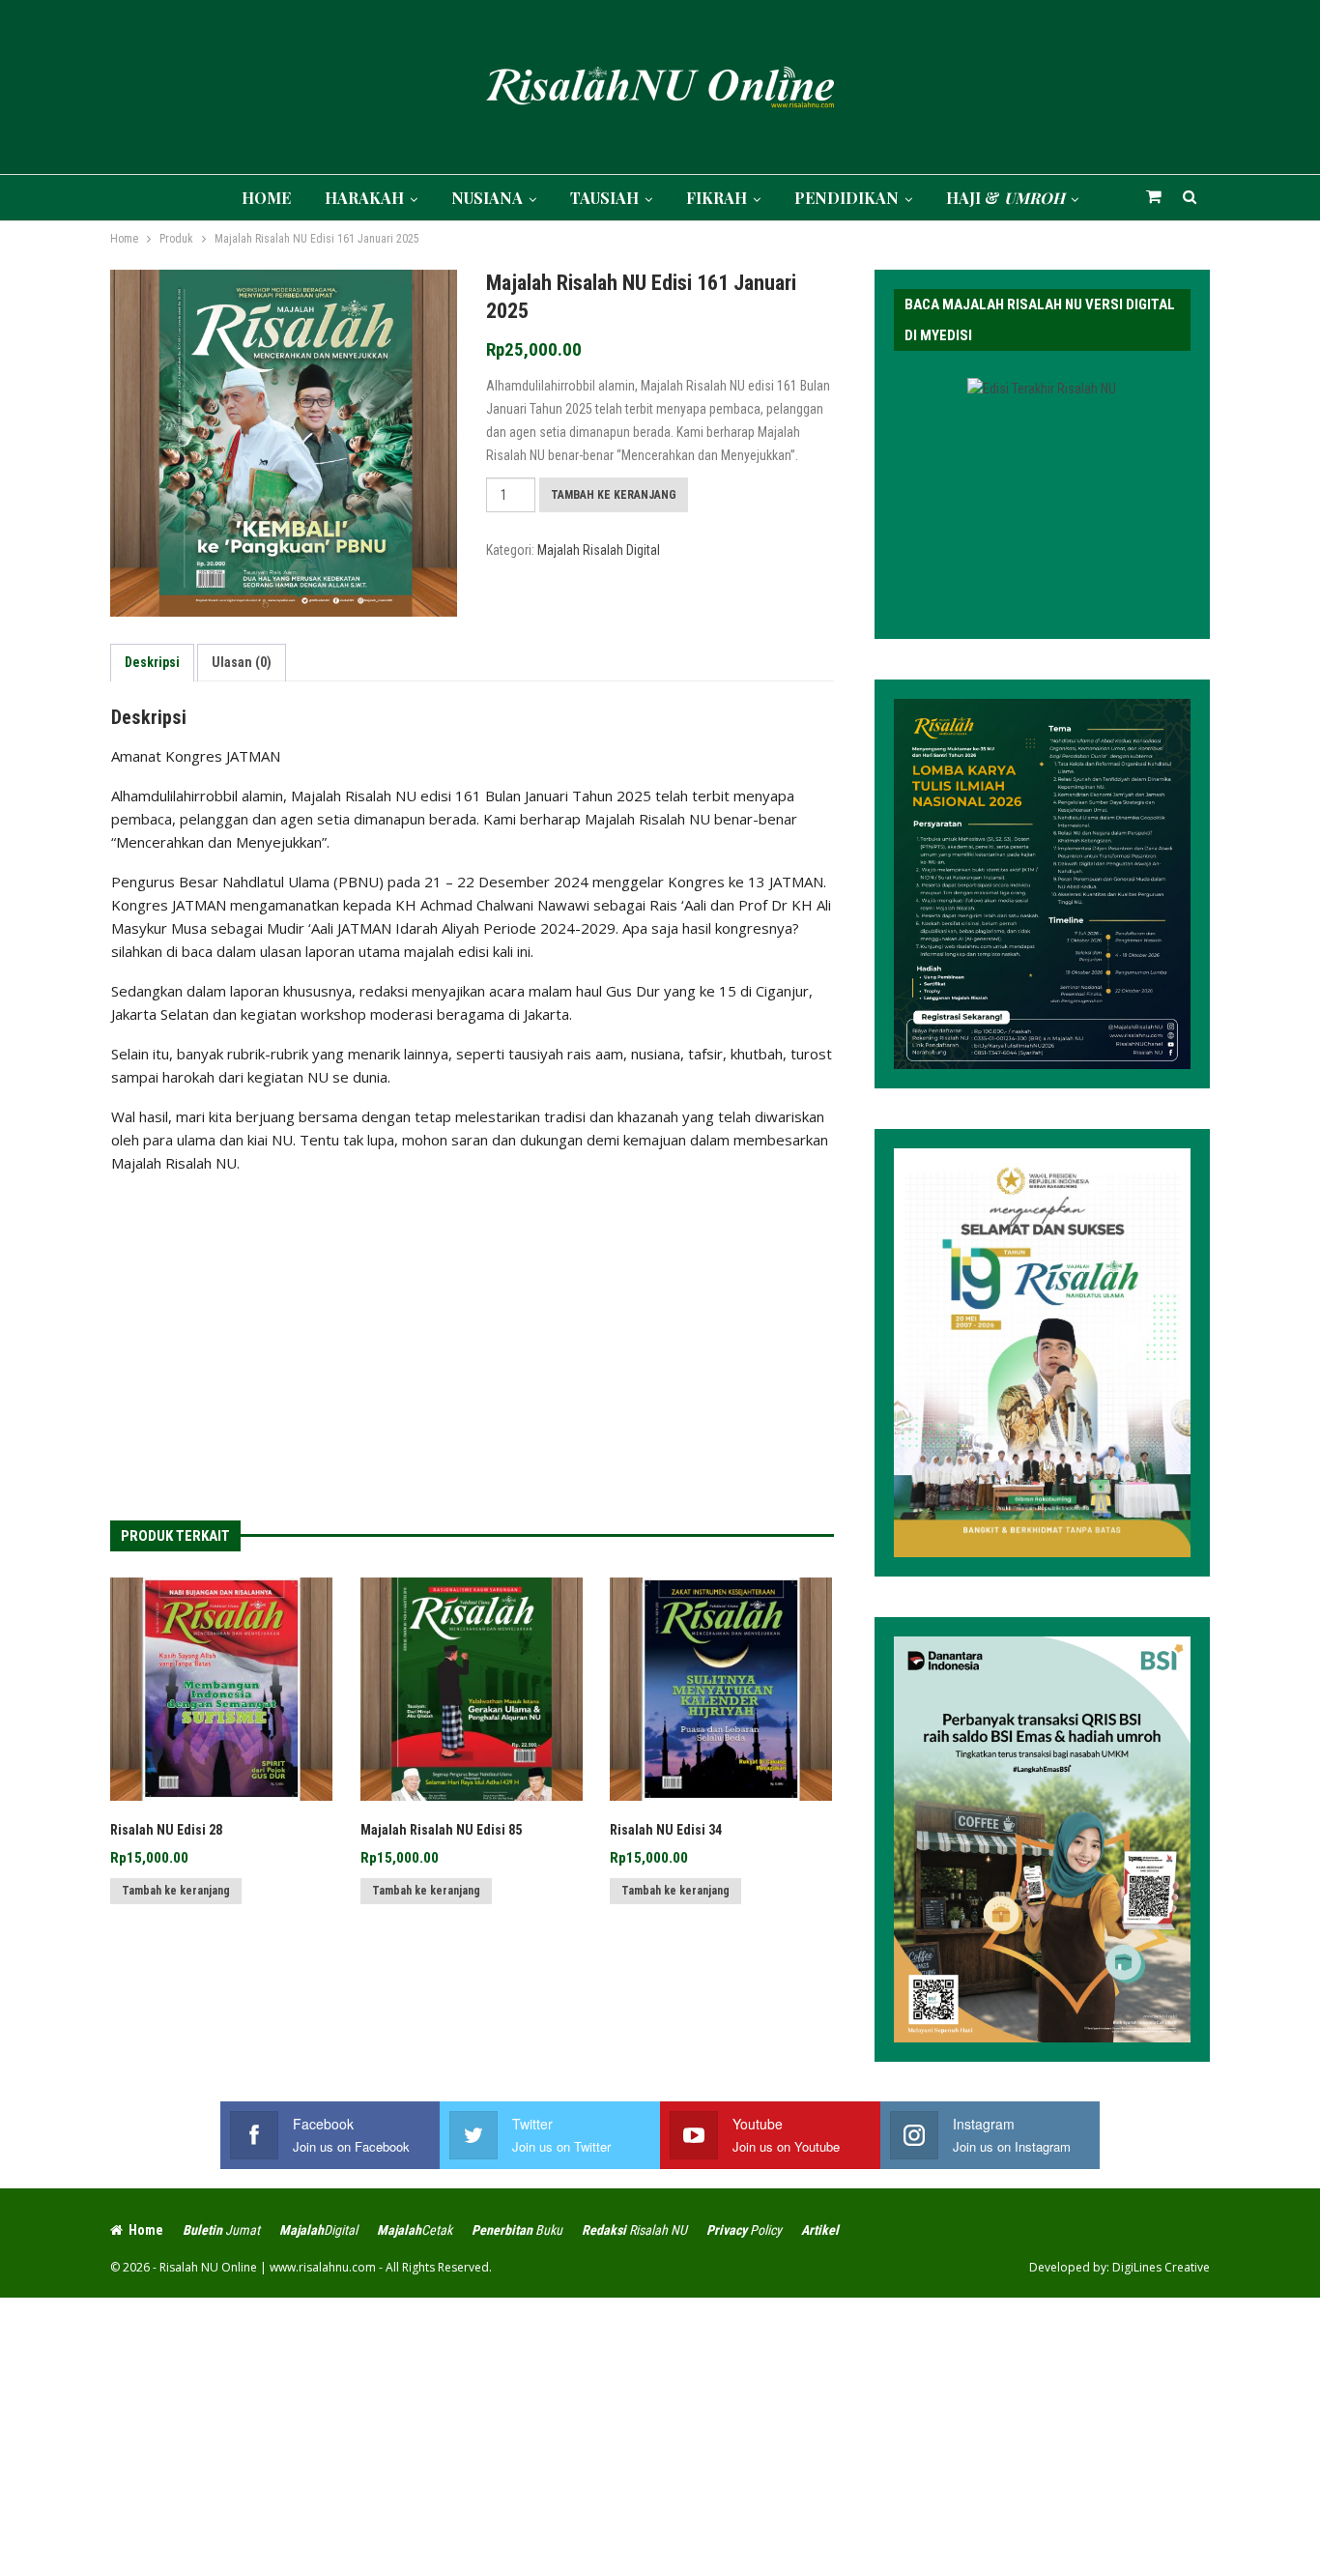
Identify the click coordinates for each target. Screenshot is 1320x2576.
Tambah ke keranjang (614, 495)
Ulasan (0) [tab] (242, 662)
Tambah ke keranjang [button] (176, 1891)
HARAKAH (364, 198)
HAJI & (1005, 198)
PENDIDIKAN (847, 198)
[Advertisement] (472, 1329)
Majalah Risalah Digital (599, 550)
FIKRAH (717, 198)
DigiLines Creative (1161, 2267)
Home (146, 2230)
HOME (266, 198)
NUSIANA (487, 198)
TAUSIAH (604, 198)
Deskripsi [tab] (152, 662)
